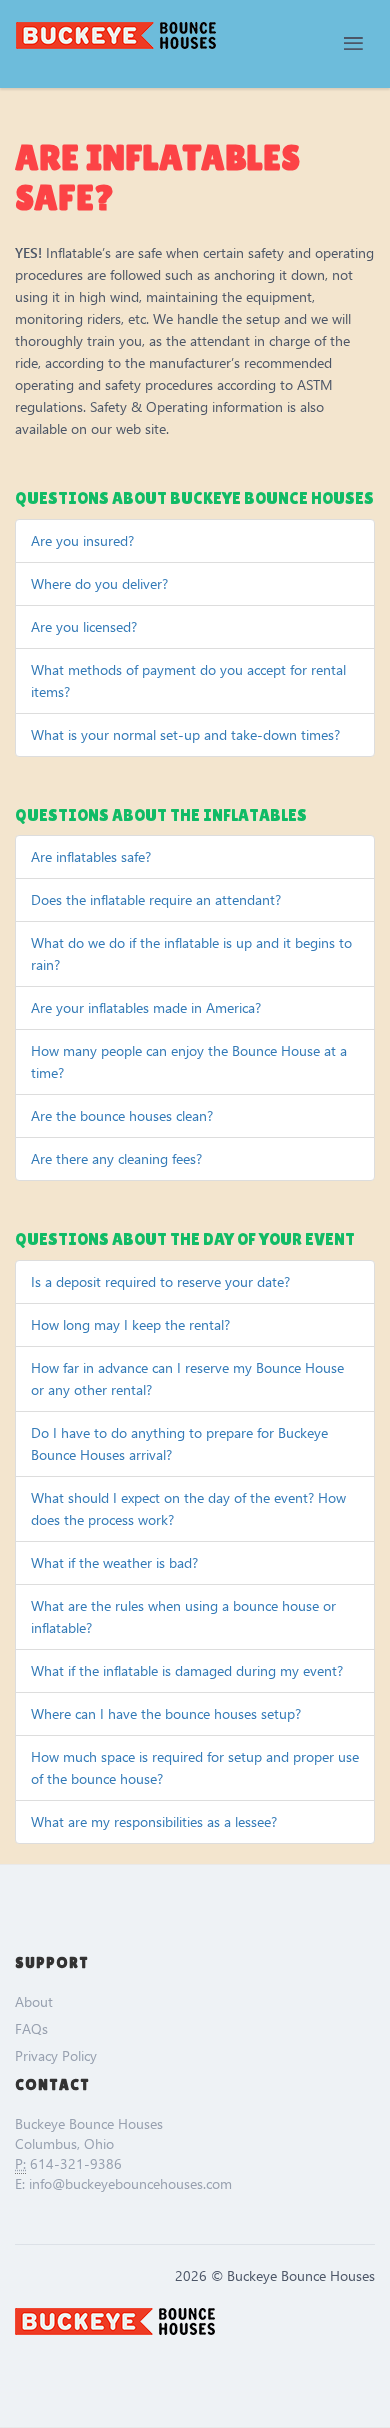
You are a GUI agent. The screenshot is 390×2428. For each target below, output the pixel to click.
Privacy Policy (56, 2055)
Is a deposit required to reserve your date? (160, 1281)
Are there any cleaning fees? (116, 1158)
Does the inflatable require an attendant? (156, 899)
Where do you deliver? (99, 583)
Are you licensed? (84, 626)
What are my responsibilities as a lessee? (154, 1821)
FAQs (31, 2028)
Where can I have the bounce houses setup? (166, 1713)
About (34, 2001)
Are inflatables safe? (91, 856)
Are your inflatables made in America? (146, 1007)
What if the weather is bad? (114, 1562)
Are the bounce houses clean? (122, 1115)
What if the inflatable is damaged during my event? (187, 1670)
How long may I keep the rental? (130, 1324)
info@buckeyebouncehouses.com (130, 2183)
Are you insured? (82, 540)
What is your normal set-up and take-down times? (185, 734)
